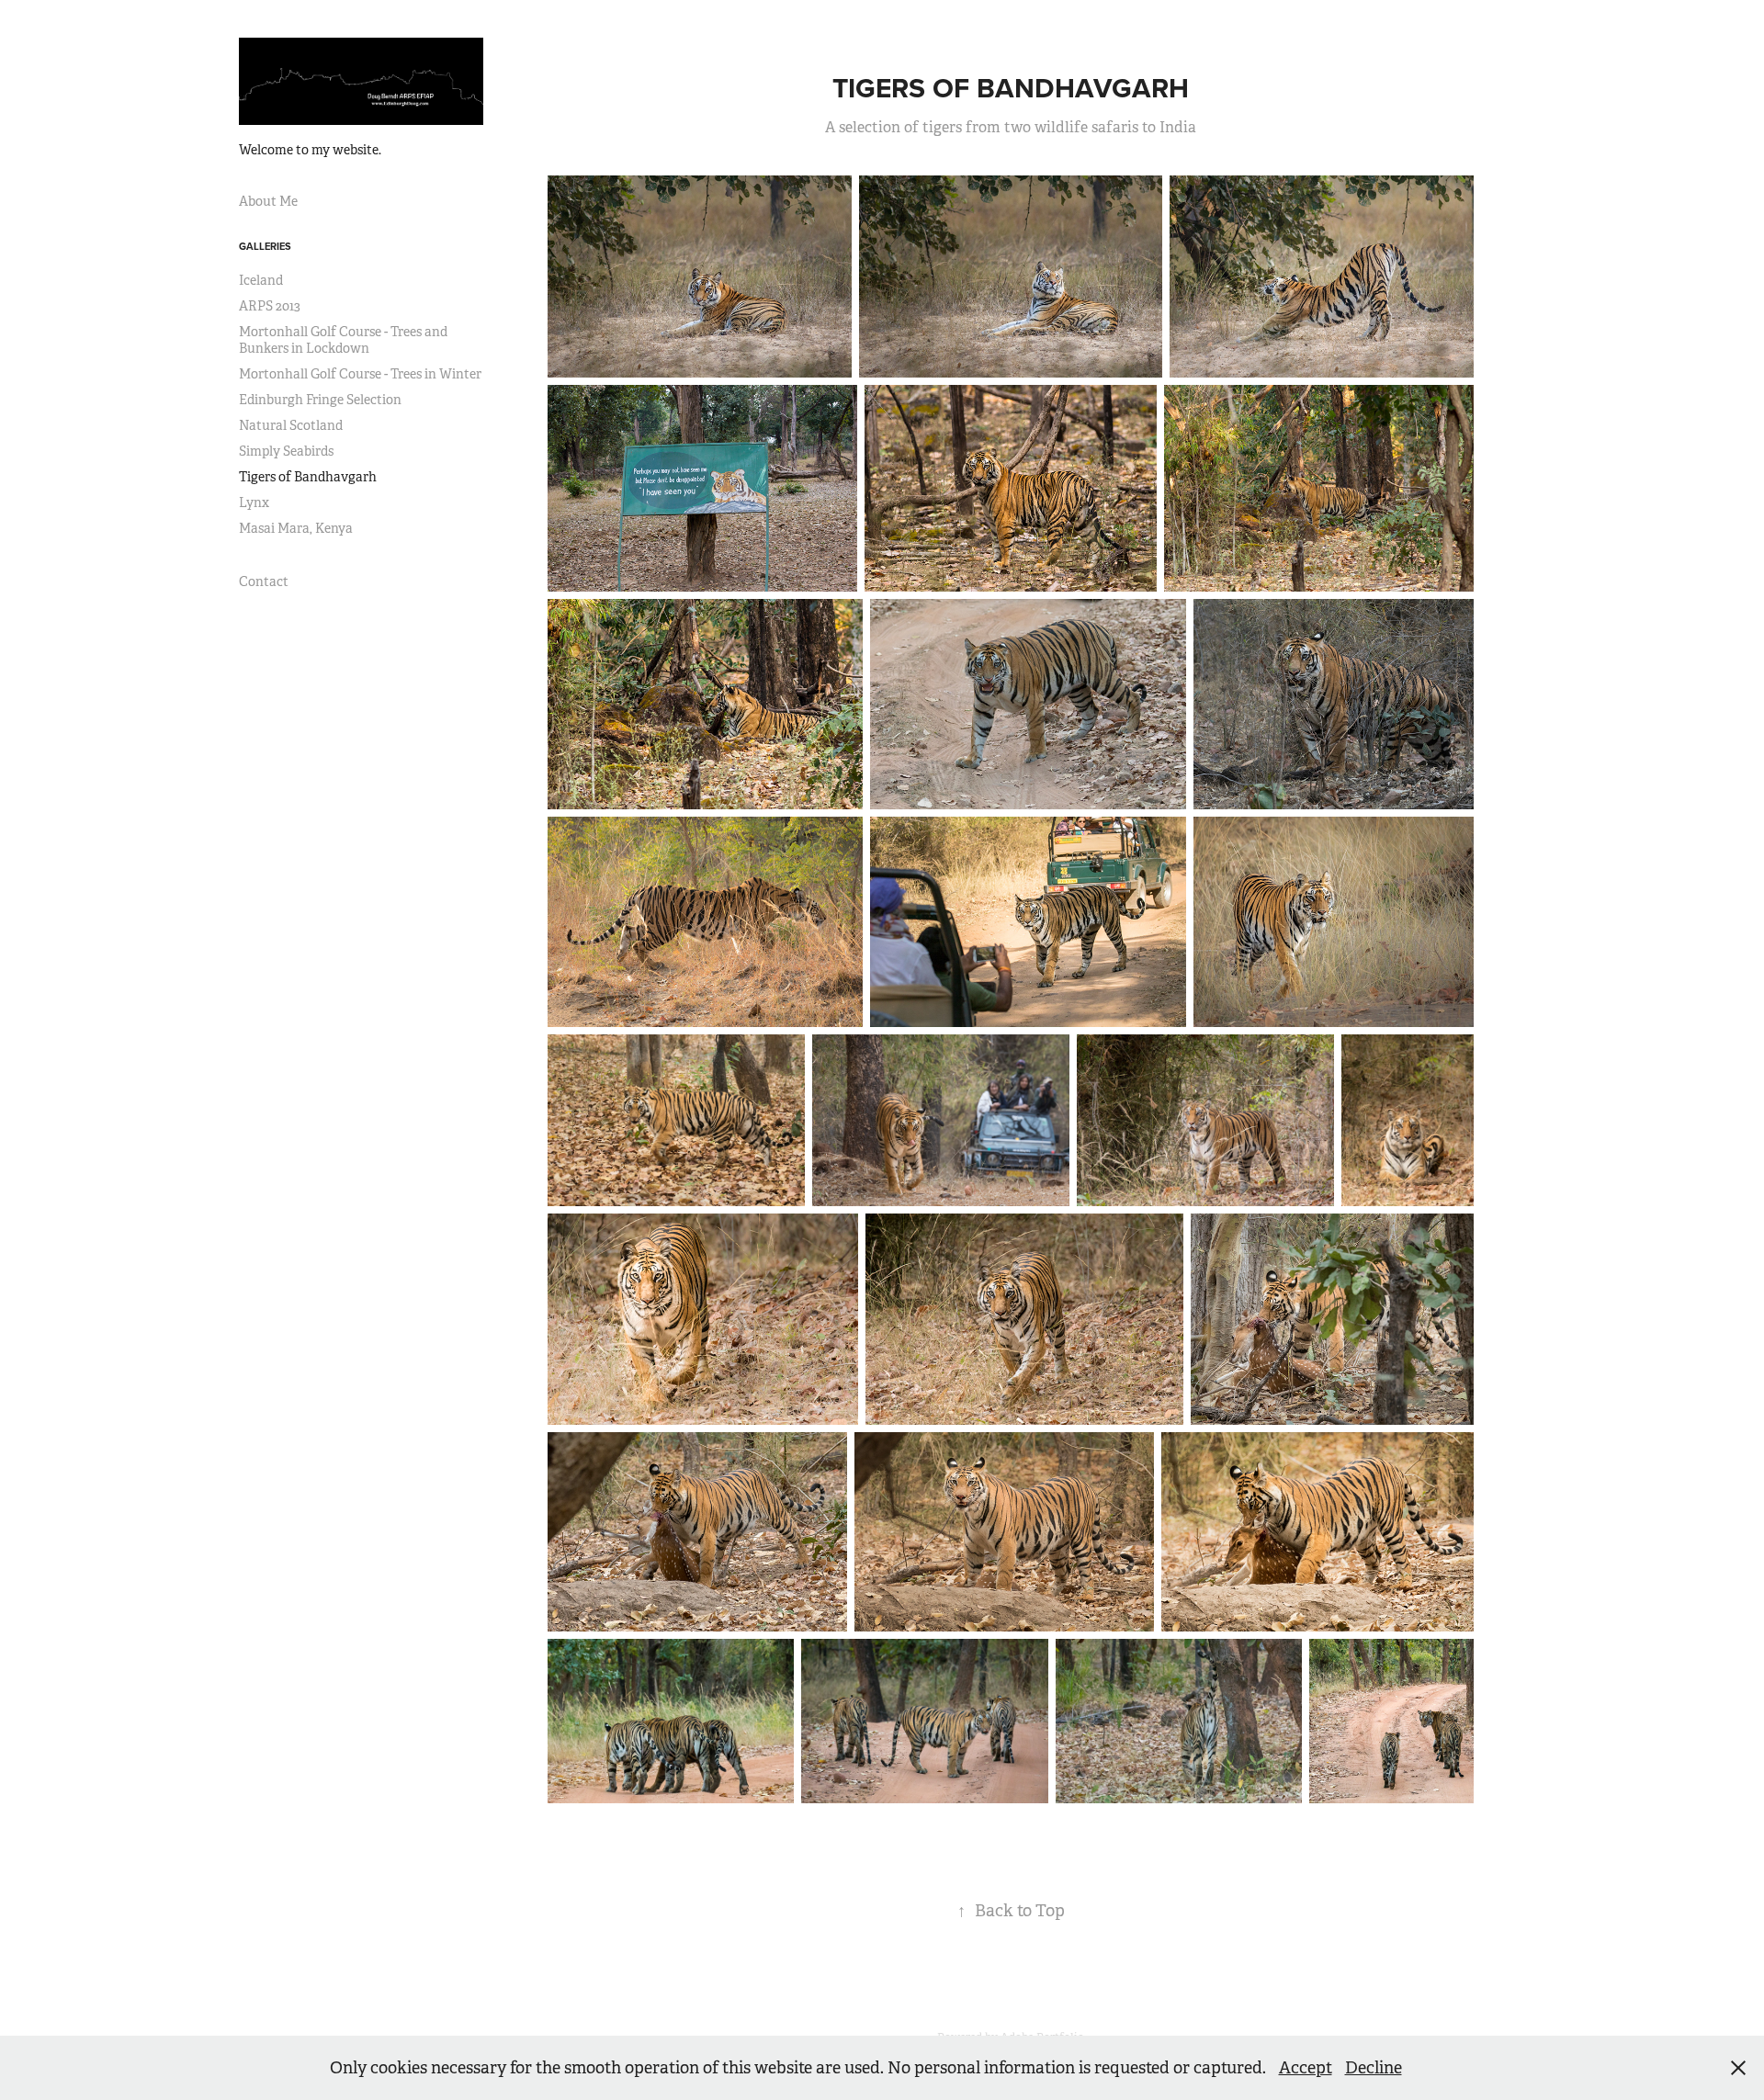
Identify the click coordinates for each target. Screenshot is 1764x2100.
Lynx (254, 502)
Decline (1374, 2068)
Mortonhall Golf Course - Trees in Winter (360, 374)
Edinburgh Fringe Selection (320, 400)
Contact (264, 581)
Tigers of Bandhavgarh (308, 477)
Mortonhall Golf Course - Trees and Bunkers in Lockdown (343, 340)
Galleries (265, 246)
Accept (1306, 2068)
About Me (268, 201)
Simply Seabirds (286, 451)
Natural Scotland (291, 425)
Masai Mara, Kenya (296, 528)
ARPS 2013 (270, 306)
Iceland (261, 280)
